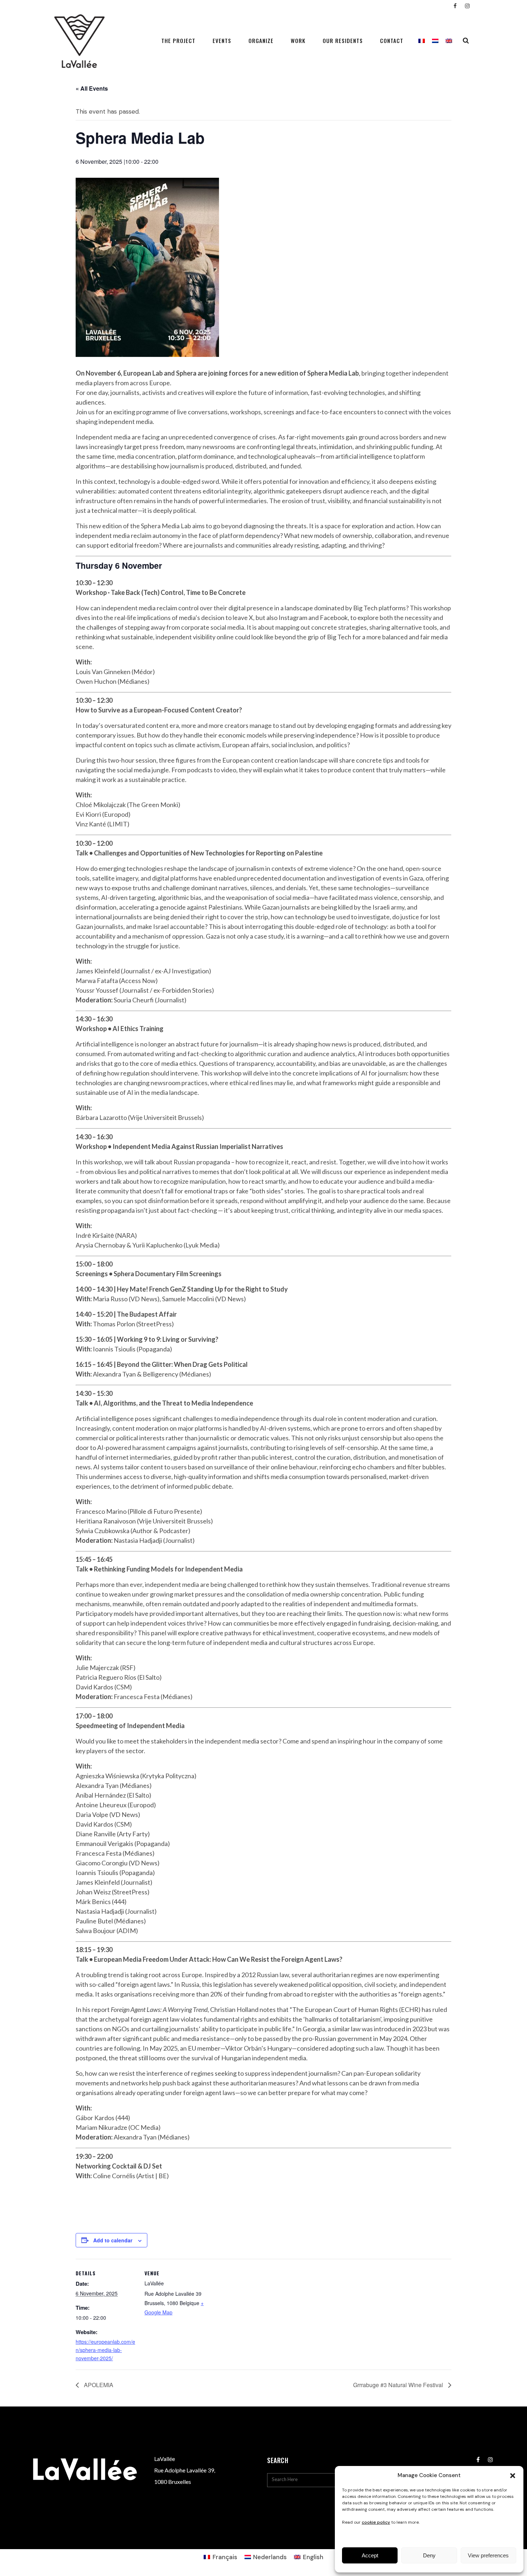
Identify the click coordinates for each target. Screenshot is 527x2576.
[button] (513, 2476)
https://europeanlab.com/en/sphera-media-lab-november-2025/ (105, 2350)
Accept (370, 2555)
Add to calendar (113, 2240)
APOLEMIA (98, 2385)
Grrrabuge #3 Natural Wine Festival (399, 2385)
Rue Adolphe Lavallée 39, (185, 2470)
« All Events (92, 88)
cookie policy (376, 2522)
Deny (429, 2555)
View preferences (488, 2555)
